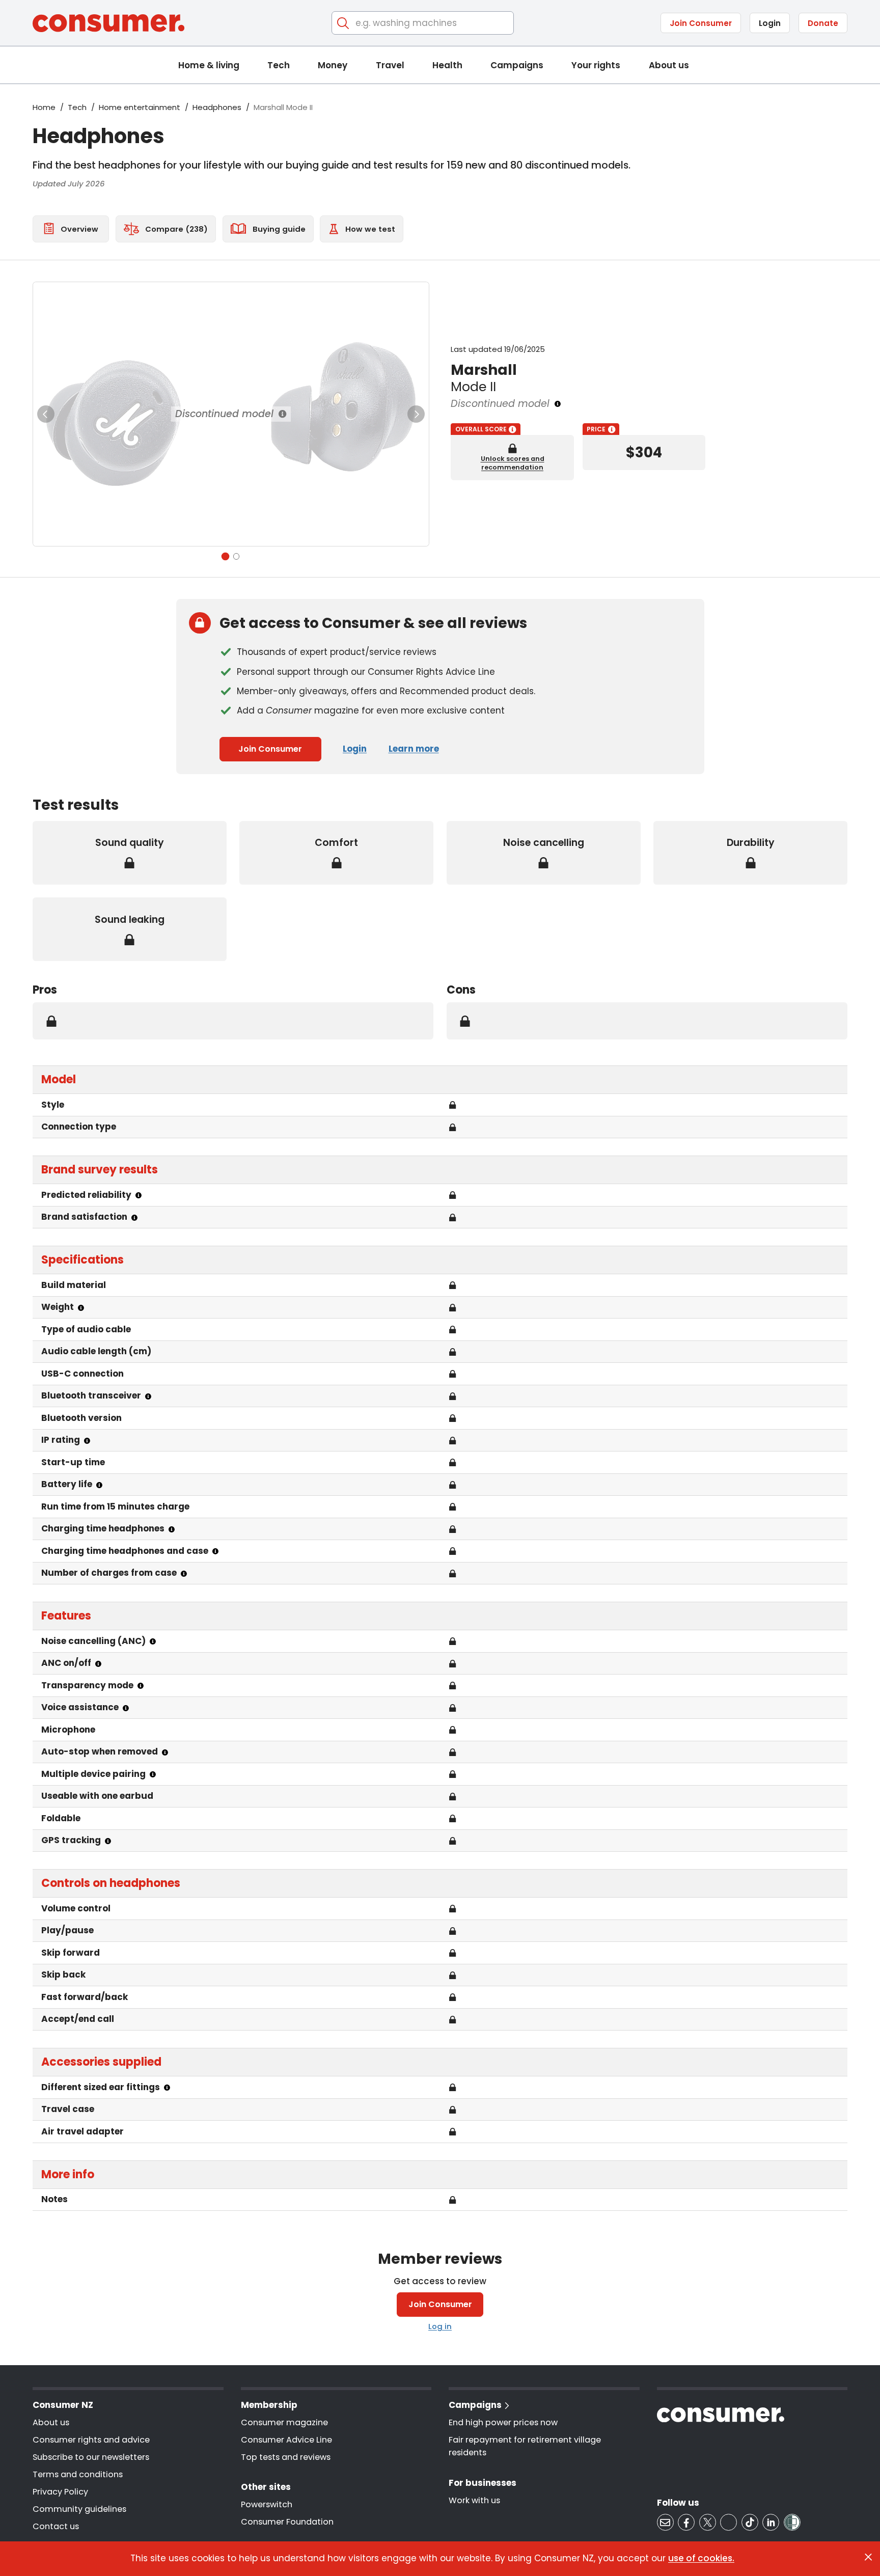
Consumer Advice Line (286, 2440)
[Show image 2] (237, 556)
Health (447, 65)
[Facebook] (686, 2522)
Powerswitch (267, 2504)
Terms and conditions (78, 2474)
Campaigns (517, 65)
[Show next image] (416, 414)
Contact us (56, 2526)
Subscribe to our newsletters (91, 2457)
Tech (279, 65)
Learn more (414, 749)
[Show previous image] (46, 414)
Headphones (217, 107)
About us (669, 65)
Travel (390, 65)
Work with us (474, 2500)
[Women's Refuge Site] (792, 2522)
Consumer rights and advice (91, 2440)
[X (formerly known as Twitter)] (708, 2522)
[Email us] (665, 2522)
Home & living (209, 65)
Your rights (596, 65)
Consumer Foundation (287, 2522)
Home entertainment (140, 107)
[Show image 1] (225, 556)
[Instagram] (728, 2522)
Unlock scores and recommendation (513, 463)
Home (44, 107)
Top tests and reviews (286, 2457)
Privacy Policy (60, 2492)
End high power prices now (503, 2422)
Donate (823, 23)
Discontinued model (224, 414)
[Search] (343, 23)
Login (770, 23)
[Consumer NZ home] (108, 23)
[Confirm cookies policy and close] (868, 2557)
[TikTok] (750, 2522)
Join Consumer (701, 23)
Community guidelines (79, 2509)
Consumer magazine (284, 2422)
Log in (440, 2326)
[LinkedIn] (771, 2522)
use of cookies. (701, 2558)
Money (333, 65)
